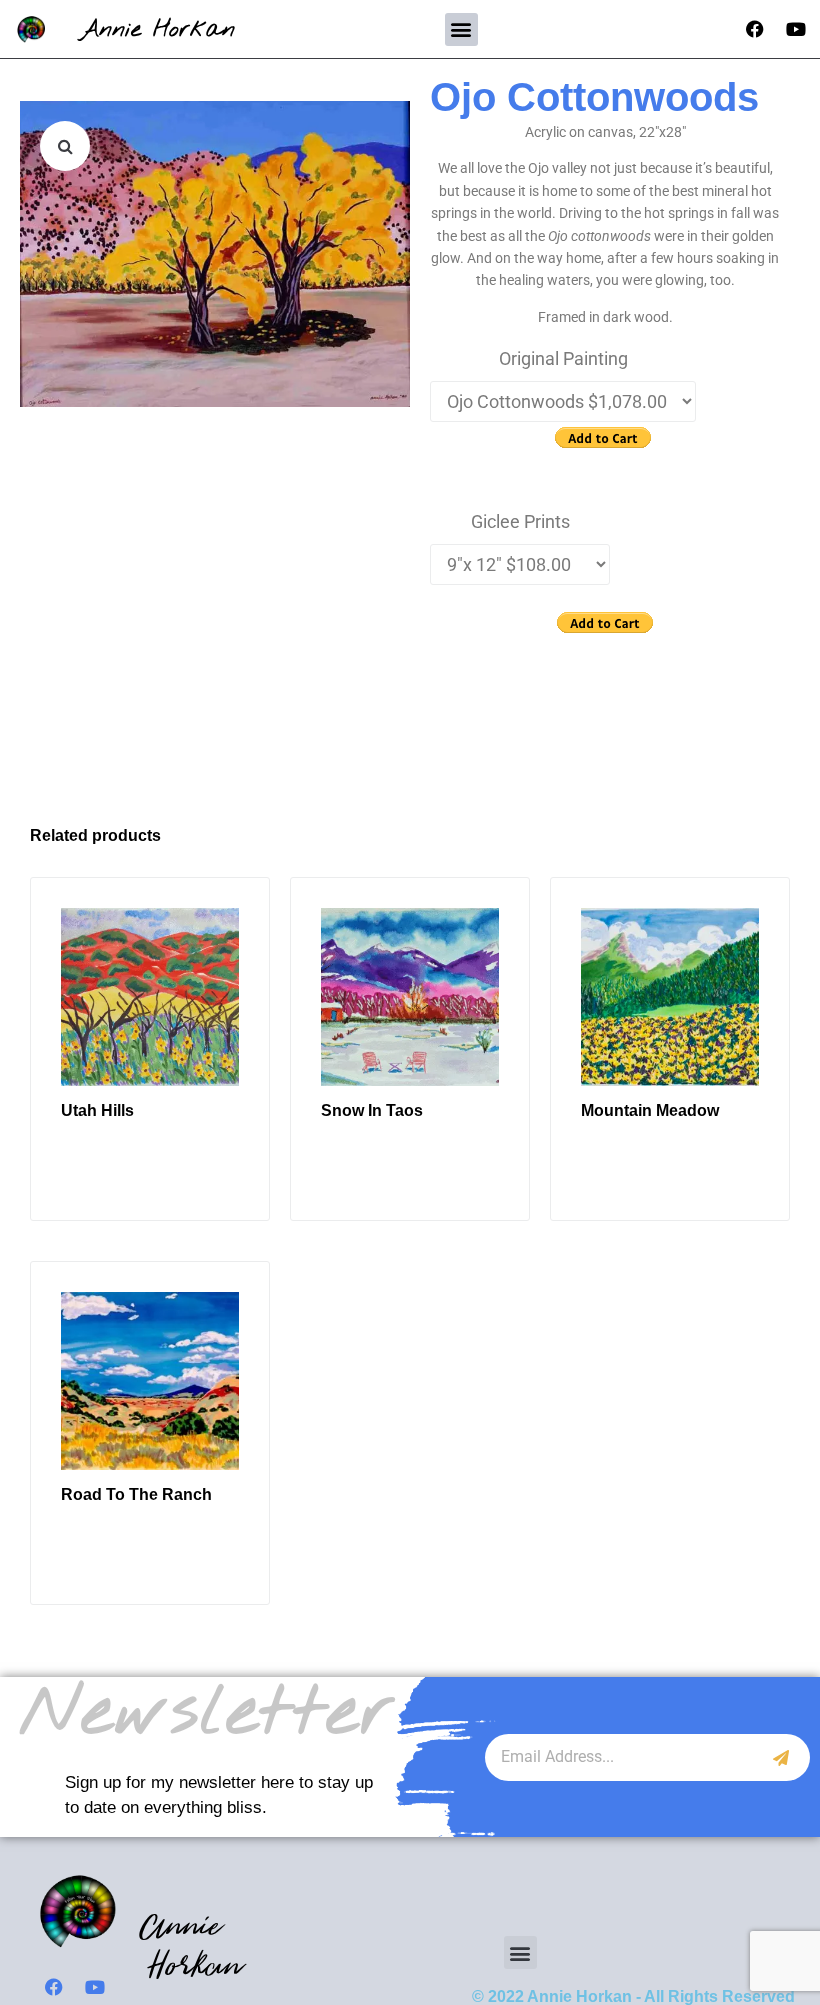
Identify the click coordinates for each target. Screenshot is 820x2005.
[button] (461, 29)
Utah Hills (97, 1110)
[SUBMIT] (781, 1757)
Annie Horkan (157, 29)
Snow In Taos (372, 1110)
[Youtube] (796, 29)
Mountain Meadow (650, 1110)
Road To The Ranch (136, 1494)
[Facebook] (755, 29)
